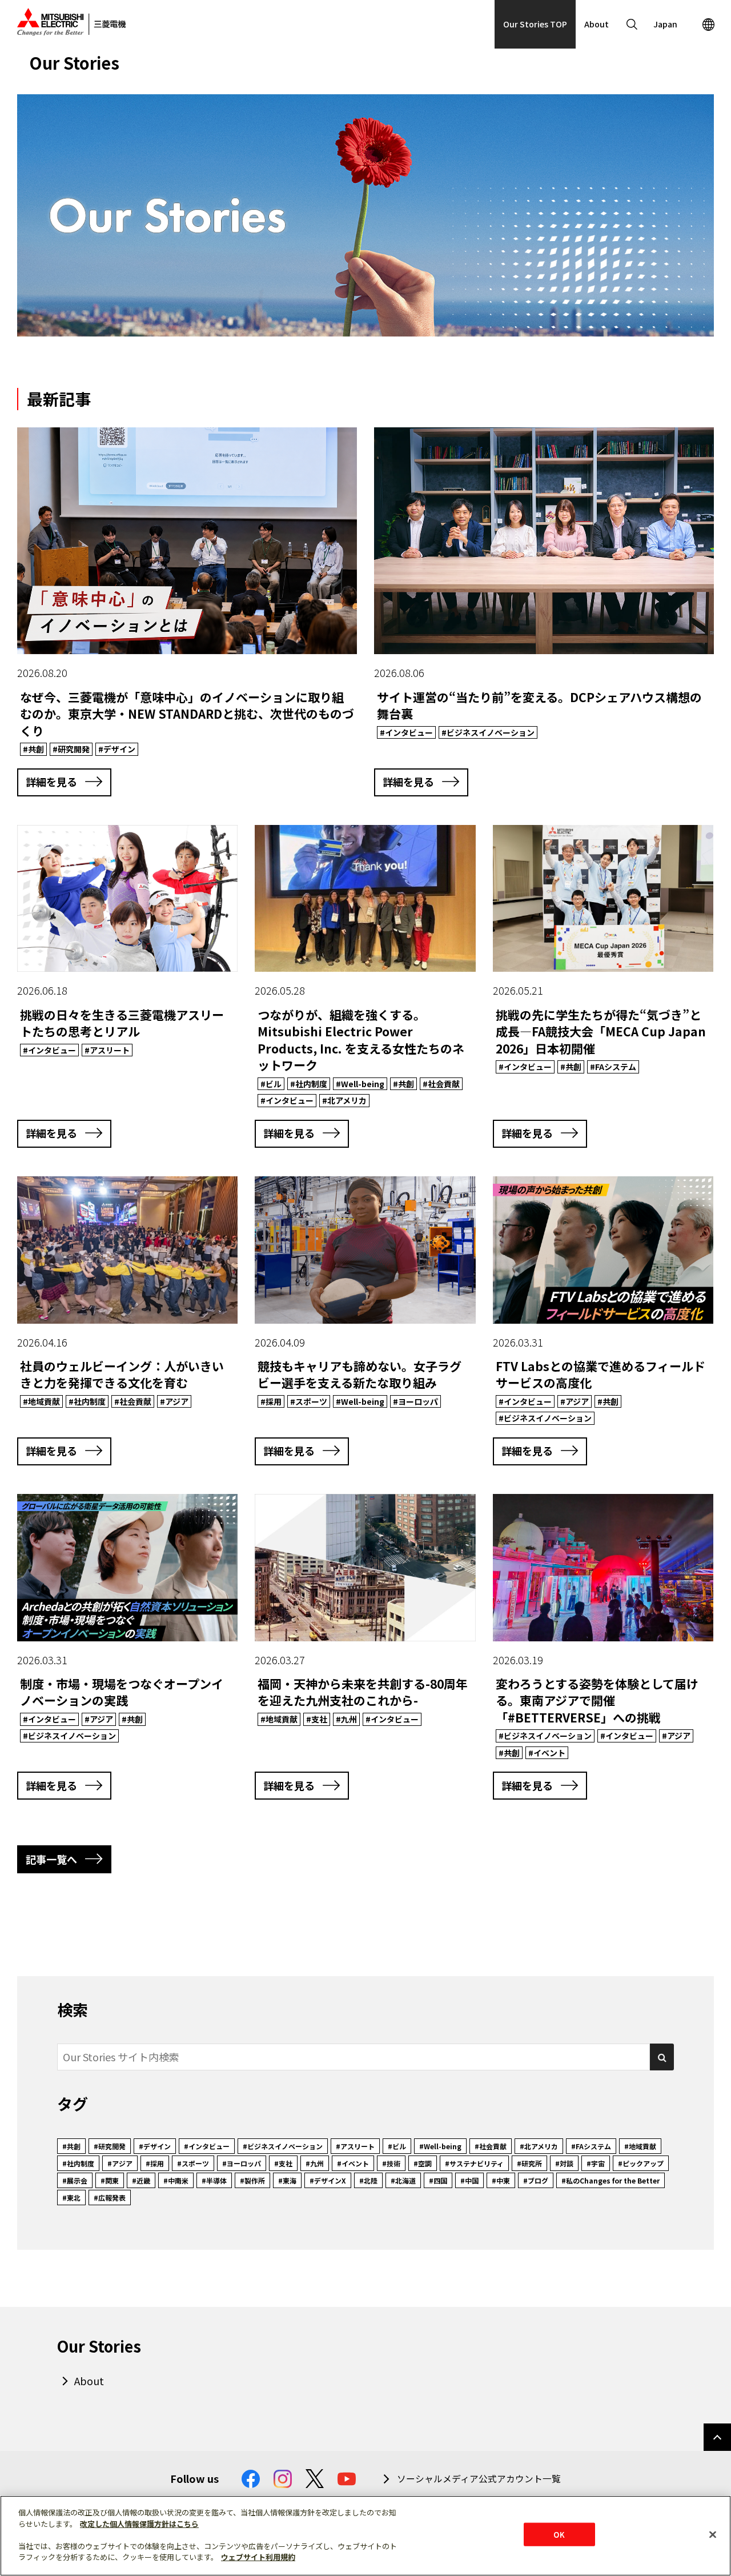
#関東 (110, 2180)
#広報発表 (110, 2198)
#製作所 (252, 2180)
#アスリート (355, 2146)
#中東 (501, 2180)
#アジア (120, 2163)
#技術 (391, 2163)
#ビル (397, 2146)
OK (559, 2534)
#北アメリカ (539, 2146)
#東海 (287, 2180)
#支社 (283, 2163)
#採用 (155, 2163)
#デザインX (328, 2180)
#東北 (71, 2198)
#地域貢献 (640, 2146)
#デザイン (155, 2146)
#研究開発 (110, 2146)
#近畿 (141, 2180)
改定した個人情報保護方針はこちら (139, 2524)
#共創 (71, 2146)
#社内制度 (78, 2163)
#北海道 (403, 2180)
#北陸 (368, 2180)
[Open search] (632, 24)
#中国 (469, 2180)
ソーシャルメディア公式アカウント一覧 (479, 2479)
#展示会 (75, 2180)
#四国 (438, 2180)
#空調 (423, 2163)
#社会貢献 (491, 2146)
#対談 (564, 2163)
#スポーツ (193, 2163)
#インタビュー (207, 2146)
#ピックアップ (641, 2163)
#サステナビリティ (474, 2163)
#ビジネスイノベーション (283, 2146)
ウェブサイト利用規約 (258, 2557)
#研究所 (529, 2163)
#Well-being (440, 2146)
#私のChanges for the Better (610, 2180)
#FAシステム (591, 2146)
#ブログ (536, 2180)
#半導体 (214, 2180)
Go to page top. (717, 2437)
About (597, 24)
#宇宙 (596, 2163)
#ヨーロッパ (242, 2163)
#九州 (315, 2163)
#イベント (353, 2163)
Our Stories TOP (535, 24)
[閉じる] (713, 2534)
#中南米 (176, 2180)
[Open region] (708, 24)
